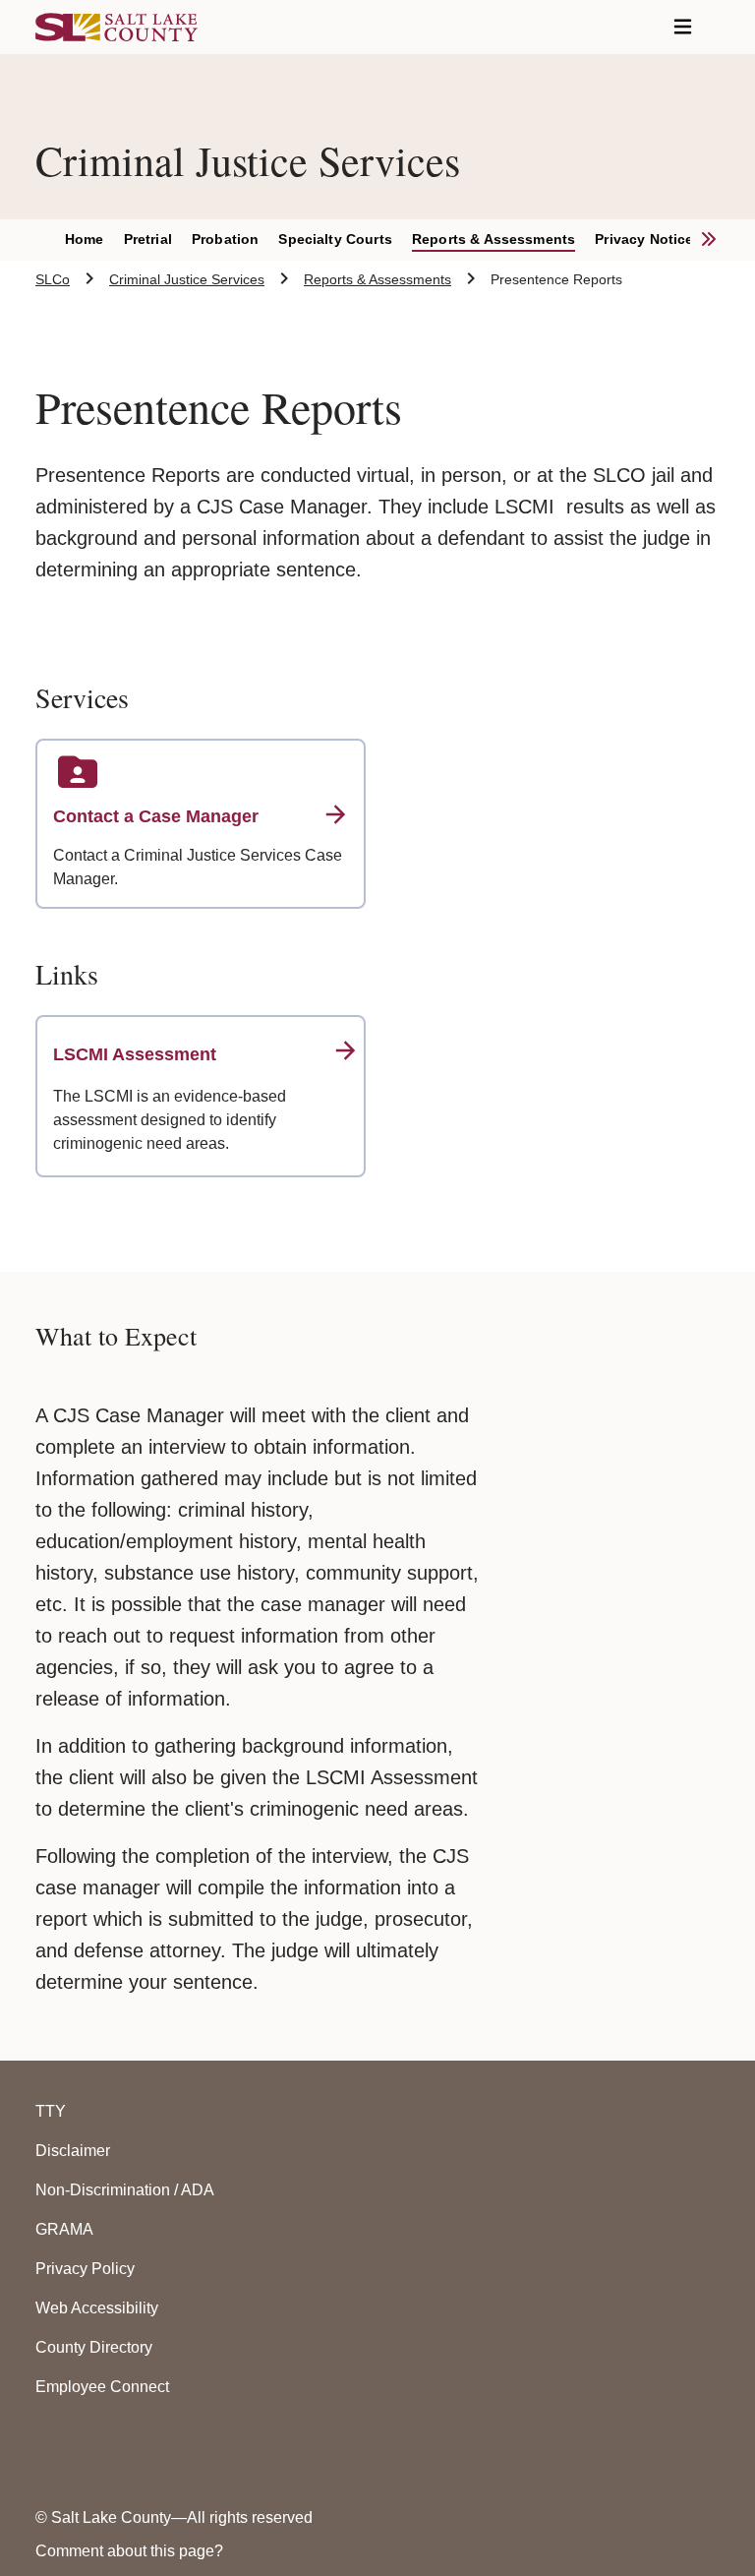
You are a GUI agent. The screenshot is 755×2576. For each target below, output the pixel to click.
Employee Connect (102, 2387)
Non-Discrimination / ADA (125, 2190)
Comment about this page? (129, 2551)
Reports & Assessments (494, 239)
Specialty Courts (335, 239)
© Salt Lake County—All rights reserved (174, 2517)
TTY (51, 2111)
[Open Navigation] (683, 27)
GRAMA (64, 2229)
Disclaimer (73, 2151)
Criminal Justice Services (187, 279)
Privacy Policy (85, 2269)
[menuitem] (94, 240)
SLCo (53, 279)
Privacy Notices (648, 239)
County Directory (94, 2347)
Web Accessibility (97, 2308)
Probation (225, 239)
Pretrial (148, 239)
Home (85, 239)
